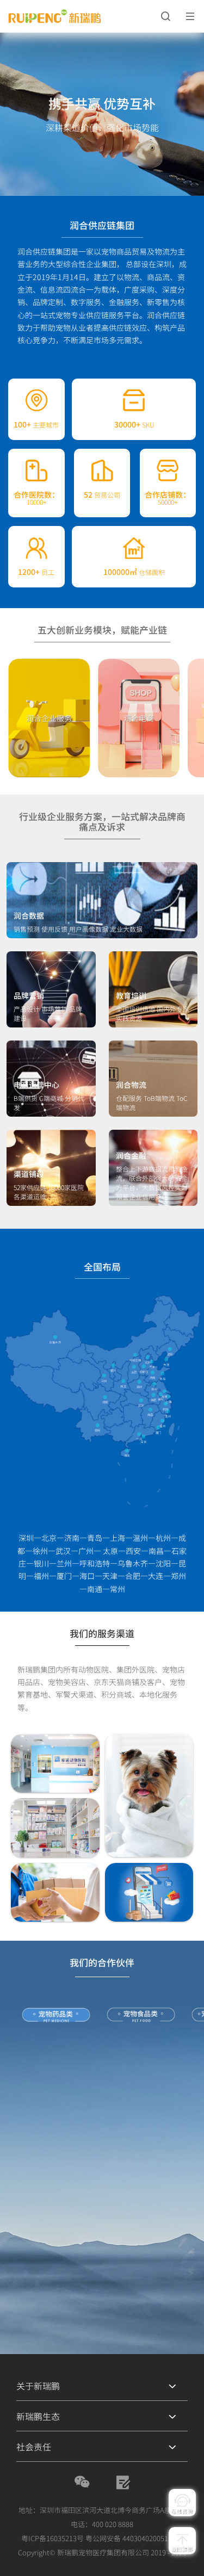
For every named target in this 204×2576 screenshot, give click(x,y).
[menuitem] (102, 2386)
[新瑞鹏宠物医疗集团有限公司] (78, 17)
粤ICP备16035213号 (52, 2538)
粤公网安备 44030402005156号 (134, 2538)
